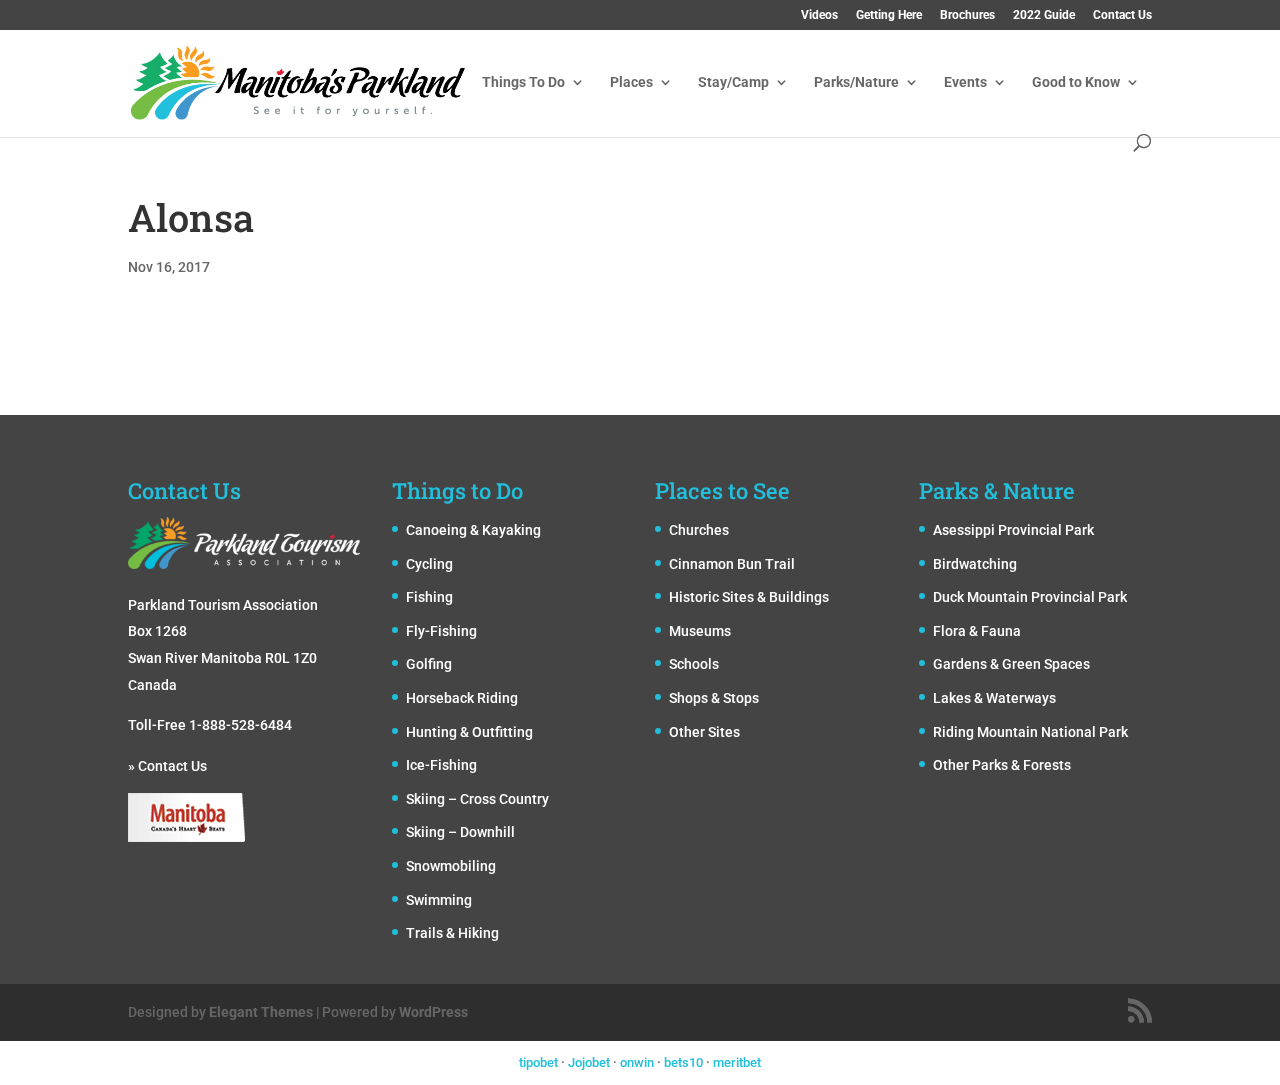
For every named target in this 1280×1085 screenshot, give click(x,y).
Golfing (429, 664)
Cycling (429, 564)
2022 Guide (1044, 15)
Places (631, 82)
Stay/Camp (733, 82)
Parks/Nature (856, 82)
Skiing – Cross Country (477, 799)
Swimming (439, 900)
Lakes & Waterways (994, 698)
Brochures (967, 15)
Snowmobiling (451, 866)
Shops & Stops (714, 698)
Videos (819, 15)
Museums (700, 631)
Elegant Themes (261, 1012)
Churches (699, 530)
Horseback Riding (462, 698)
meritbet (737, 1062)
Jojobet (589, 1062)
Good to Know (1076, 82)
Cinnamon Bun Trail (732, 564)
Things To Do (523, 82)
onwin (637, 1062)
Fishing (429, 597)
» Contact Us (167, 766)
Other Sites (704, 732)
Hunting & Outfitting (469, 732)
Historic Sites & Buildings (749, 597)
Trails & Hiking (452, 933)
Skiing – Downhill (460, 832)
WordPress (433, 1012)
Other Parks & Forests (1002, 765)
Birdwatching (975, 564)
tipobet (538, 1062)
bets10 (683, 1062)
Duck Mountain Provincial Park (1030, 597)
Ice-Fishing (441, 765)
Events (965, 82)
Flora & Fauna (977, 631)
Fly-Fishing (441, 631)
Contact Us (1122, 15)
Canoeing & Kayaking (473, 530)
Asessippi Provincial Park (1013, 530)
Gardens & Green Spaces (1011, 664)
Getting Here (889, 15)
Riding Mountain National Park (1030, 732)
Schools (694, 664)
